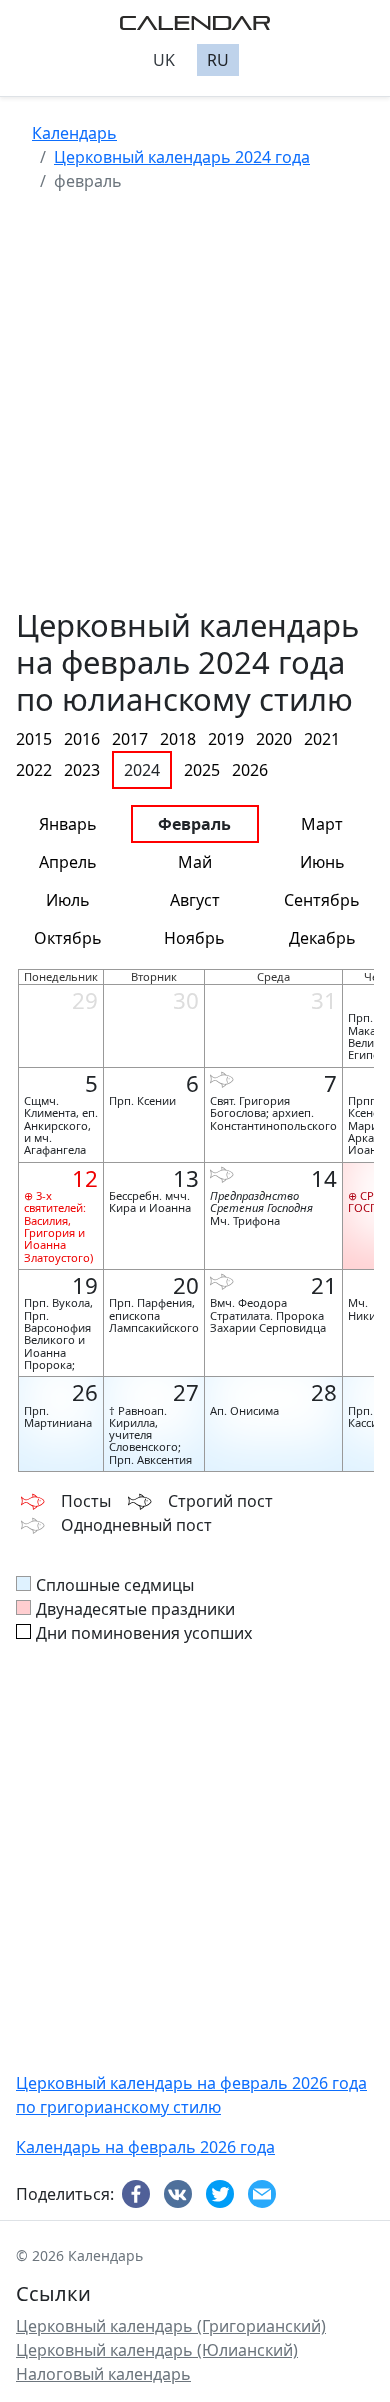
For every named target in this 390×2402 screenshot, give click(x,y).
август (195, 900)
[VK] (181, 2194)
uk (164, 60)
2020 (274, 739)
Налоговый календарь (103, 2374)
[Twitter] (223, 2194)
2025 (202, 770)
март (322, 824)
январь (68, 824)
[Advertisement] (195, 412)
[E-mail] (265, 2194)
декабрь (322, 938)
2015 (34, 739)
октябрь (68, 938)
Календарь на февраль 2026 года (145, 2147)
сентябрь (322, 900)
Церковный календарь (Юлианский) (157, 2350)
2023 (82, 770)
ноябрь (194, 938)
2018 (178, 739)
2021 (322, 739)
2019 (226, 739)
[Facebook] (139, 2194)
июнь (322, 862)
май (195, 862)
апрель (68, 862)
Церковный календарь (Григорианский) (171, 2326)
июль (68, 900)
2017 (130, 739)
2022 (34, 770)
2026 (250, 770)
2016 (82, 739)
